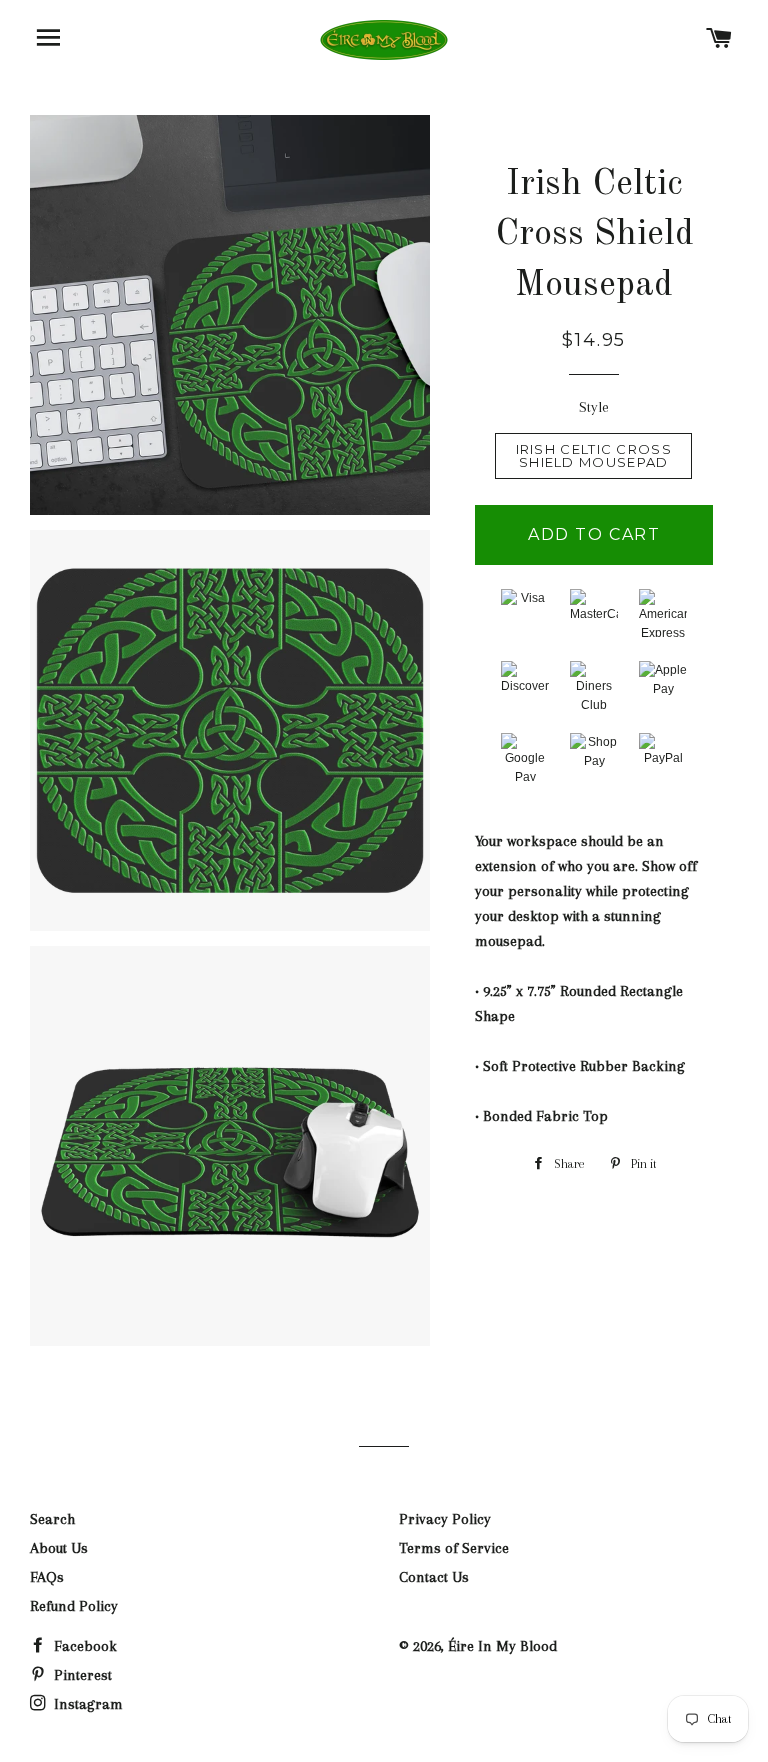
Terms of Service (454, 1548)
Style (594, 407)
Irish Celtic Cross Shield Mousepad (594, 455)
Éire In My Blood (502, 1646)
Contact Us (434, 1577)
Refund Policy (74, 1606)
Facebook (83, 1646)
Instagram (86, 1704)
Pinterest (81, 1675)
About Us (59, 1548)
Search (52, 1519)
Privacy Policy (445, 1519)
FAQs (47, 1577)
